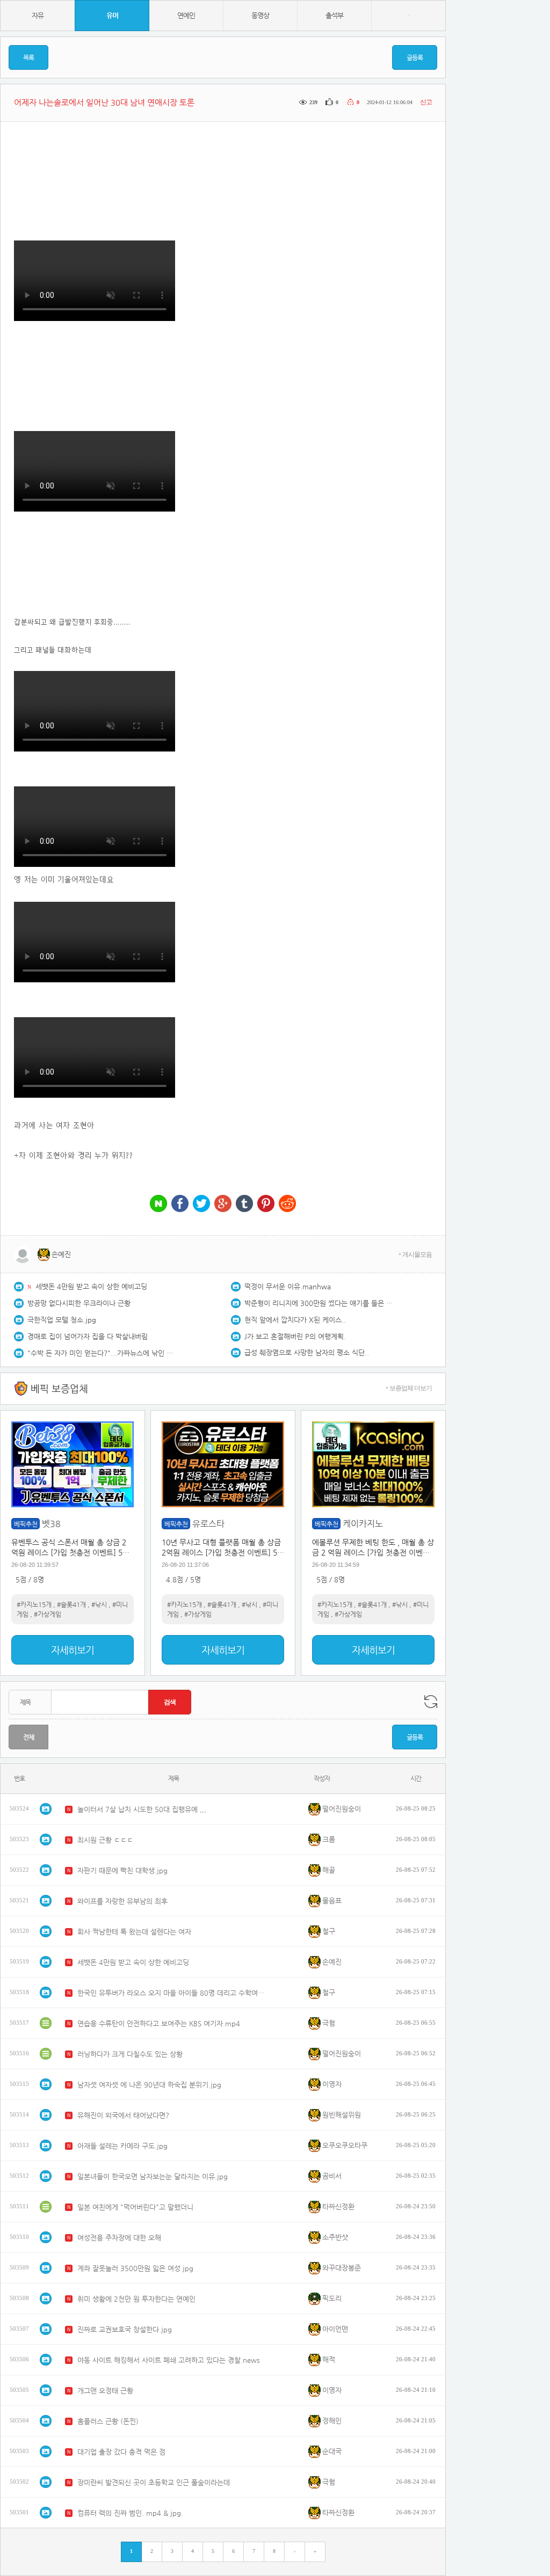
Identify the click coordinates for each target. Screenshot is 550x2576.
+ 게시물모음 (415, 1254)
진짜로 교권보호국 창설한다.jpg (125, 2329)
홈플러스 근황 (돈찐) (108, 2421)
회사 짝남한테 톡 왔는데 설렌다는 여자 (134, 1932)
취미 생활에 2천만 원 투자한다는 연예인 (136, 2299)
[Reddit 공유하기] (287, 1204)
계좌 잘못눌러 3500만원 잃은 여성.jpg (135, 2268)
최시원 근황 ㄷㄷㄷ (105, 1840)
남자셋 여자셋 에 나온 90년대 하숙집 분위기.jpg (149, 2085)
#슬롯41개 (71, 1604)
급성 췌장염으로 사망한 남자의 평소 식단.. (307, 1352)
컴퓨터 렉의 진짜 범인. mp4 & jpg (129, 2513)
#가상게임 (48, 1614)
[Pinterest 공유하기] (266, 1204)
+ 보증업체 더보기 (408, 1388)
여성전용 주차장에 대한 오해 (119, 2238)
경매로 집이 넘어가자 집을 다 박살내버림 (88, 1336)
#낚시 (99, 1604)
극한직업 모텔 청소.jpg (62, 1320)
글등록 (415, 57)
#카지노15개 (34, 1604)
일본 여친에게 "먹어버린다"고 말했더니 (135, 2207)
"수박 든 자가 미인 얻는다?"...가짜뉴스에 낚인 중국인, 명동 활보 (103, 1353)
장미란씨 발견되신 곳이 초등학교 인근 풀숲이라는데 (154, 2482)
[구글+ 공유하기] (223, 1204)
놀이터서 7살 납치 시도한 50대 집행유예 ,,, (142, 1809)
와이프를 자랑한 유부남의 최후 (122, 1901)
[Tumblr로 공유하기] (244, 1204)
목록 (28, 57)
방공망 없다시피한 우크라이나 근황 (79, 1303)
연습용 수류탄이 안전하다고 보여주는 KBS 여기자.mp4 (159, 2023)
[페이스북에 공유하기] (180, 1204)
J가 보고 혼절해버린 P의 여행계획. (295, 1336)
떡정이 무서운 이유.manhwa (288, 1286)
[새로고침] (431, 1702)
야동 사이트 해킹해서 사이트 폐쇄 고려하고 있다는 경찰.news (169, 2360)
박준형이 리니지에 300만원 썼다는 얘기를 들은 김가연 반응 (320, 1303)
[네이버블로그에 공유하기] (158, 1204)
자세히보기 (73, 1650)
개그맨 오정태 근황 (105, 2391)
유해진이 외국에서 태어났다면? (123, 2115)
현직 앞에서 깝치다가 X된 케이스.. (295, 1320)
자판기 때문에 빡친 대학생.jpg (122, 1870)
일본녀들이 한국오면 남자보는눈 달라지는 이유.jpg (153, 2176)
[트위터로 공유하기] (201, 1204)
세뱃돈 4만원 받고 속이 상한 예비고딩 (91, 1286)
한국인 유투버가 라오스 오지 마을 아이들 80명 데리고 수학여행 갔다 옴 (171, 1993)
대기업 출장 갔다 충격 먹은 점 (121, 2452)
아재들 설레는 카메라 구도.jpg (122, 2146)
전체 (28, 1737)
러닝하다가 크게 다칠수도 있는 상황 (130, 2054)
